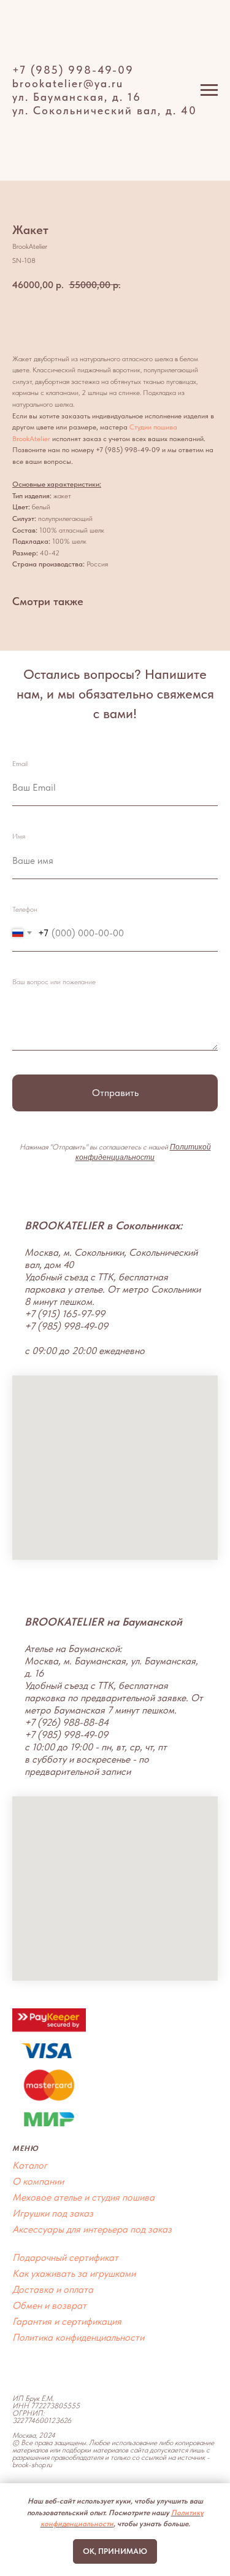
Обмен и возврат (49, 2305)
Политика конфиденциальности (78, 2337)
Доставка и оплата (53, 2289)
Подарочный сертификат (65, 2257)
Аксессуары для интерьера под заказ (92, 2229)
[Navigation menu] (209, 90)
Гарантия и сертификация (67, 2321)
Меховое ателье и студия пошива (83, 2197)
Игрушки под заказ (53, 2213)
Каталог (30, 2165)
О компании (38, 2181)
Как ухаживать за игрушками (74, 2273)
